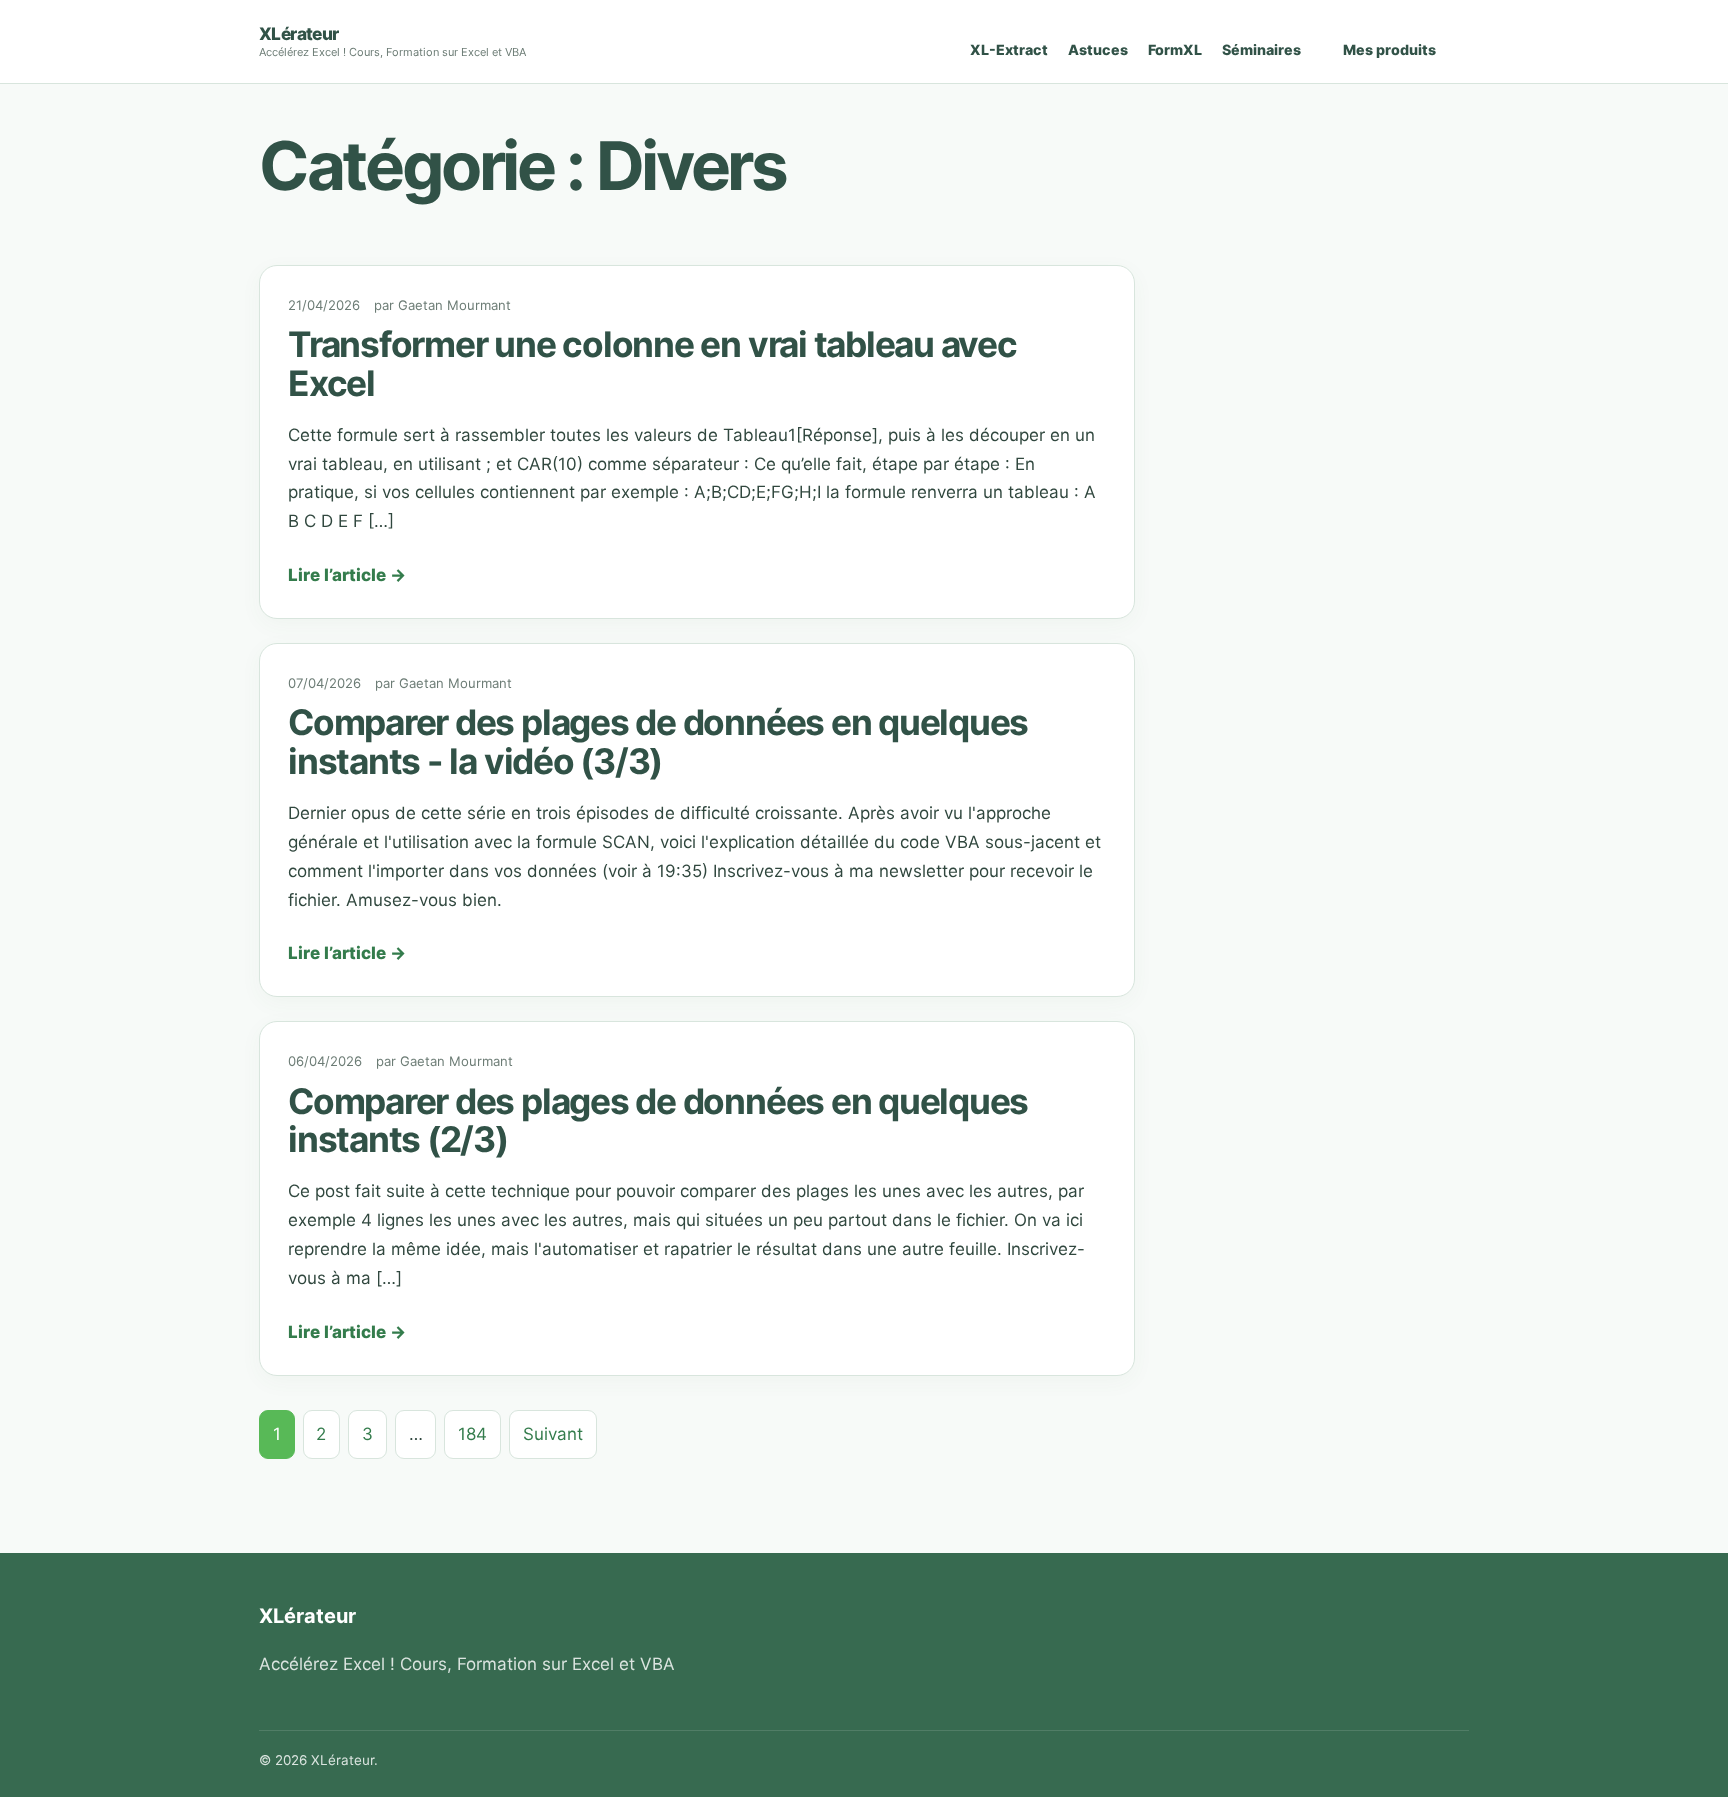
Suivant (553, 1434)
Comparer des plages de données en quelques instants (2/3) (658, 1121)
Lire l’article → (347, 575)
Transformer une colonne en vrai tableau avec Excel (652, 364)
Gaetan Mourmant (454, 305)
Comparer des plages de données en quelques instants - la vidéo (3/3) (658, 742)
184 (472, 1434)
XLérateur (299, 33)
